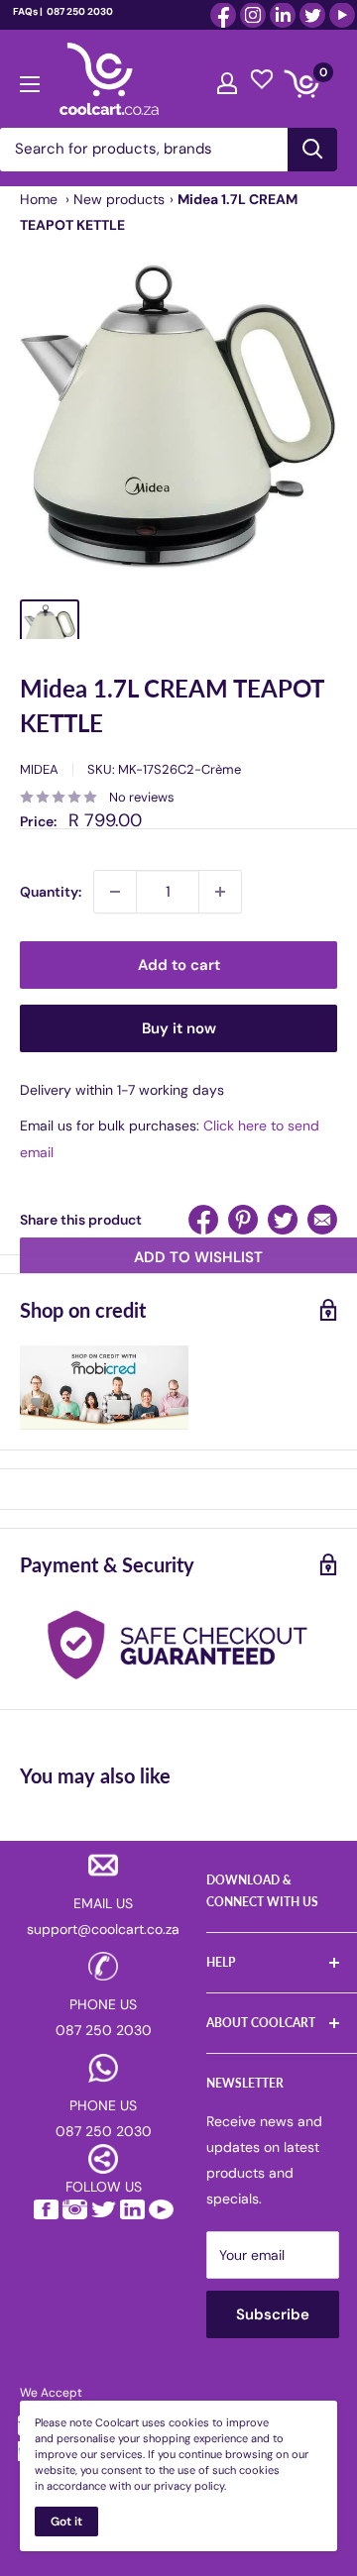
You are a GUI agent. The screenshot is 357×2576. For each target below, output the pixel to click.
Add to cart (179, 965)
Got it (66, 2522)
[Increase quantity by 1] (220, 892)
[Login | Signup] (227, 78)
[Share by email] (322, 1220)
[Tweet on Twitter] (283, 1220)
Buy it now (179, 1028)
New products (119, 199)
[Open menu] (30, 79)
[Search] (312, 150)
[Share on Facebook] (203, 1220)
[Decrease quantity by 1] (115, 892)
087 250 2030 (79, 11)
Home (39, 199)
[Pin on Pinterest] (243, 1220)
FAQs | (28, 11)
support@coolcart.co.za (103, 1929)
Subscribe (273, 2314)
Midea (39, 769)
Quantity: (51, 892)
